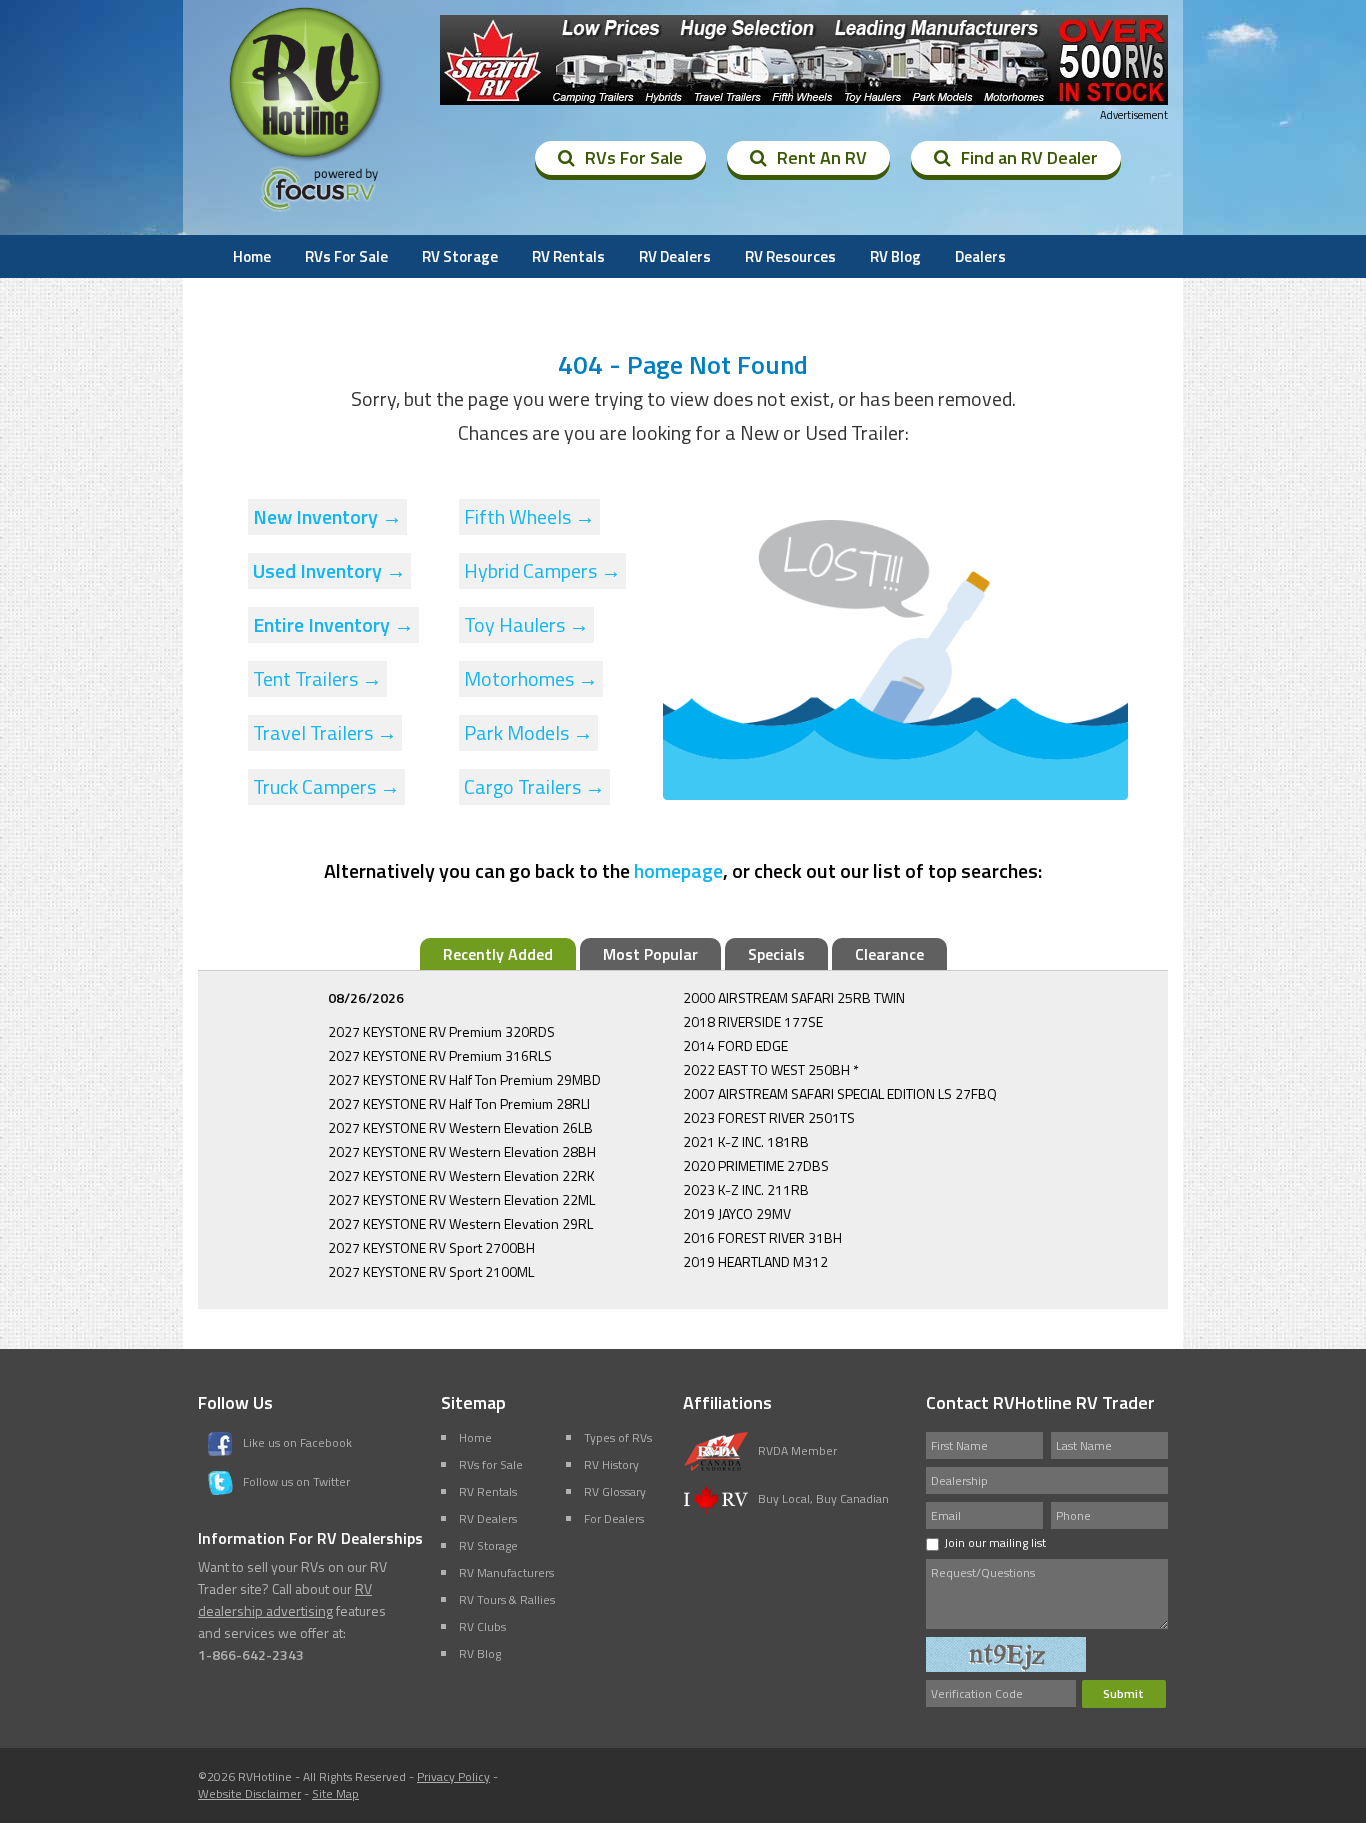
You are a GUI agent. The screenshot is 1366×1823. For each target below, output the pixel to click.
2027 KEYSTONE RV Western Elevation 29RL (460, 1223)
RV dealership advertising (285, 1599)
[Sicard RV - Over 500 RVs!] (804, 60)
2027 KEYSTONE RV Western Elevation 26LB (460, 1127)
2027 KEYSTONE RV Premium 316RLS (440, 1055)
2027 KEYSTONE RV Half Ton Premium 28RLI (459, 1103)
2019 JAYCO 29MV (737, 1213)
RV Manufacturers (506, 1572)
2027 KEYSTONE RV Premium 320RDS (441, 1031)
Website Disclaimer (249, 1793)
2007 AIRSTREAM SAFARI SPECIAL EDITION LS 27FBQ (840, 1093)
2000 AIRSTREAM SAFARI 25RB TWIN (794, 997)
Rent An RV (822, 157)
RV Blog (895, 256)
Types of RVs (618, 1437)
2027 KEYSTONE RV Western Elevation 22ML (461, 1199)
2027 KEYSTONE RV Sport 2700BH (431, 1247)
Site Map (335, 1793)
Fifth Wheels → (529, 516)
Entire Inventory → (333, 624)
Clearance (889, 954)
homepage (678, 870)
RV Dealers (675, 256)
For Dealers (614, 1518)
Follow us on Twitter (296, 1481)
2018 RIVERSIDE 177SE (753, 1021)
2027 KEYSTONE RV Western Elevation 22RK (461, 1175)
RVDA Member (797, 1450)
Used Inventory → (329, 570)
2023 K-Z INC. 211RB (746, 1189)
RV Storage (460, 256)
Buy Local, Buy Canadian (823, 1498)
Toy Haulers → (526, 624)
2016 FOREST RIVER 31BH (762, 1237)
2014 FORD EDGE (735, 1045)
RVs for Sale (491, 1464)
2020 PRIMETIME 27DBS (756, 1165)
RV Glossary (615, 1491)
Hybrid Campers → (542, 570)
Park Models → (528, 732)
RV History (611, 1464)
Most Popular (650, 954)
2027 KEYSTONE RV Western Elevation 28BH (462, 1151)
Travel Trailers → (325, 732)
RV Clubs (482, 1626)
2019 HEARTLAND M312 (755, 1261)
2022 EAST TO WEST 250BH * (771, 1069)
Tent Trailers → (317, 678)
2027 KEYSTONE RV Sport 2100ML (431, 1271)
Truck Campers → (326, 786)
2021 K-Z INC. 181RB (746, 1141)
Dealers (980, 256)
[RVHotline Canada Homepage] (307, 159)
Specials (776, 954)
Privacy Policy (453, 1776)
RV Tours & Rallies (507, 1599)
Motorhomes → (531, 678)
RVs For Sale (634, 157)
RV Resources (790, 256)
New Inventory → (327, 516)
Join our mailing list (995, 1542)
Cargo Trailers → (534, 786)
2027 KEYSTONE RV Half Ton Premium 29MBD (464, 1079)
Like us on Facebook (297, 1442)
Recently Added (498, 954)
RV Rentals (568, 256)
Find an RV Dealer (1029, 157)
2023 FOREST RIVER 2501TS (769, 1117)
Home (252, 256)
